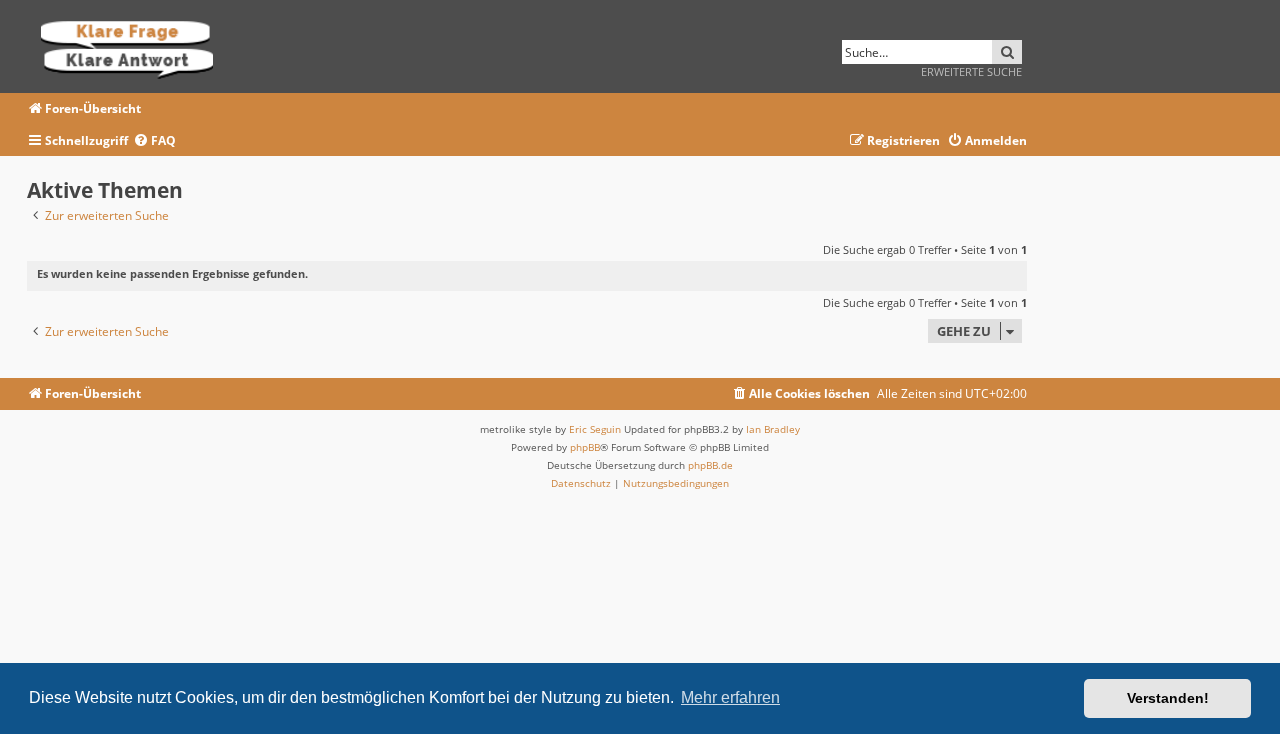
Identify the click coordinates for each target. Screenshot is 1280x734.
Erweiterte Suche (971, 71)
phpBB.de (710, 465)
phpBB (585, 447)
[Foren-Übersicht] (133, 46)
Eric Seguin (595, 429)
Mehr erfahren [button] (730, 697)
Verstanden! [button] (1168, 698)
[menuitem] (154, 141)
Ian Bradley (773, 429)
